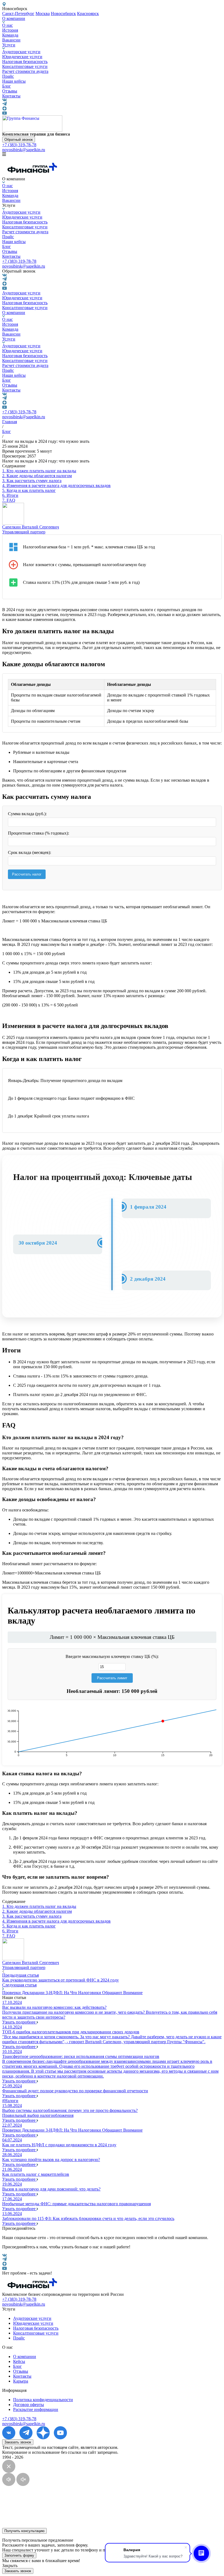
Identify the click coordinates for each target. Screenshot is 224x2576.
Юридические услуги (22, 57)
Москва (43, 14)
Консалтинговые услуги (25, 66)
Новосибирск (63, 14)
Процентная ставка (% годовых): (39, 833)
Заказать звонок (18, 2442)
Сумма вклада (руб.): (27, 814)
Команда (10, 35)
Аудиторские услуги (21, 52)
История (10, 30)
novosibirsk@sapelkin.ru (24, 150)
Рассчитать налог (27, 874)
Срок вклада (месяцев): (30, 852)
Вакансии (11, 40)
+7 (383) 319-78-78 (19, 145)
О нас (8, 25)
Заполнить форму (19, 2555)
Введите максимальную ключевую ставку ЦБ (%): (112, 1656)
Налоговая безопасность (25, 62)
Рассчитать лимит (112, 1678)
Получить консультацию (24, 2531)
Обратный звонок (19, 140)
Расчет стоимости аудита (25, 71)
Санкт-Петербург (18, 14)
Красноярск (88, 14)
